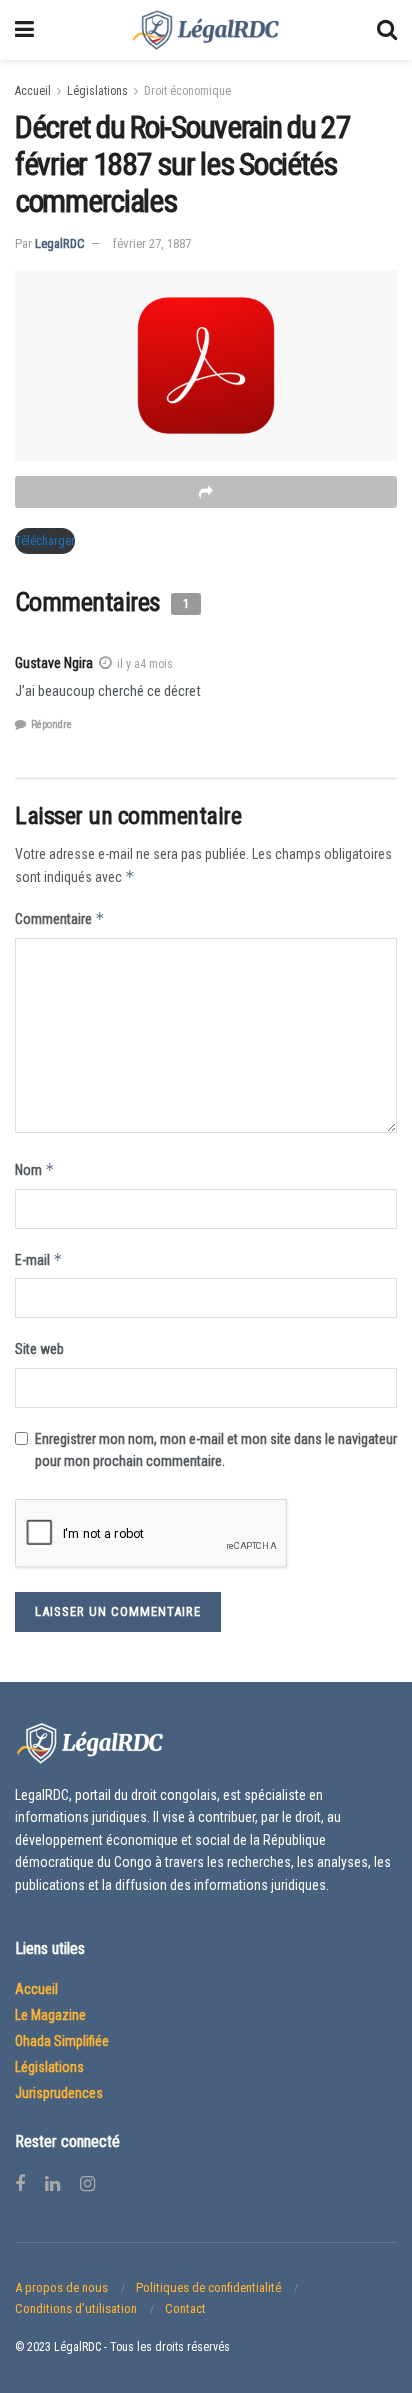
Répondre (51, 724)
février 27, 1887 (152, 243)
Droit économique (187, 91)
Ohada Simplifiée (62, 2041)
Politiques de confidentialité (208, 2287)
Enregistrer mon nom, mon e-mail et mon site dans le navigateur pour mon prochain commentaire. (216, 1450)
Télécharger (45, 540)
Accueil (33, 91)
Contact (185, 2308)
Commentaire (60, 918)
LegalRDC (60, 243)
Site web (39, 1349)
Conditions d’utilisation (76, 2308)
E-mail (39, 1259)
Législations (97, 91)
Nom (35, 1169)
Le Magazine (50, 2015)
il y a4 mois (145, 664)
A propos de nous (61, 2287)
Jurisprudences (59, 2093)
